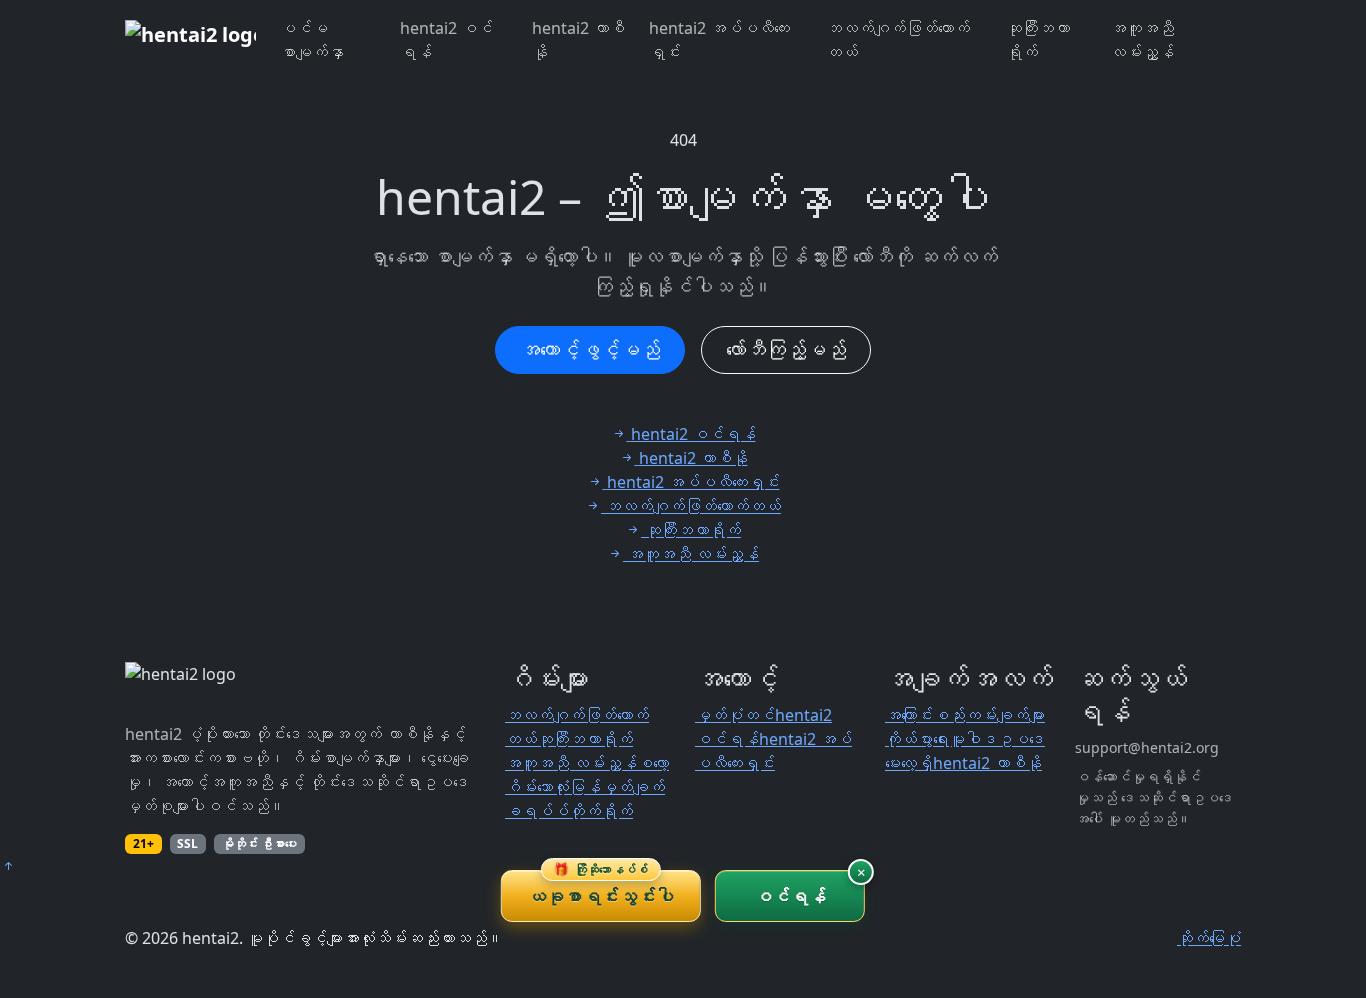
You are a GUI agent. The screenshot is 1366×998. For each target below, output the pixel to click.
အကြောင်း (909, 715)
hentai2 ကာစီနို (578, 40)
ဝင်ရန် (790, 896)
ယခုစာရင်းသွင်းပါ (601, 889)
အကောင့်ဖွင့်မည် (590, 349)
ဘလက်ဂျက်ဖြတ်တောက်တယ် (898, 40)
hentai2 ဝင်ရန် (446, 40)
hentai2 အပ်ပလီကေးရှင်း (719, 40)
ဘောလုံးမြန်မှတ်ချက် (601, 787)
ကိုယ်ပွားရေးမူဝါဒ (941, 739)
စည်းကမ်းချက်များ (989, 715)
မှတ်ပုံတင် (735, 715)
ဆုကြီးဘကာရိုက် (1038, 40)
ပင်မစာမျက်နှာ (312, 40)
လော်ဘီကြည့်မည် (786, 349)
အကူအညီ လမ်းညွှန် (1142, 40)
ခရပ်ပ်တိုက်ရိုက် (569, 811)
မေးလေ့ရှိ (909, 763)
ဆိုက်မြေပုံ (1209, 938)
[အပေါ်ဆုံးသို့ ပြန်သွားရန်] (8, 866)
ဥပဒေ (1021, 739)
